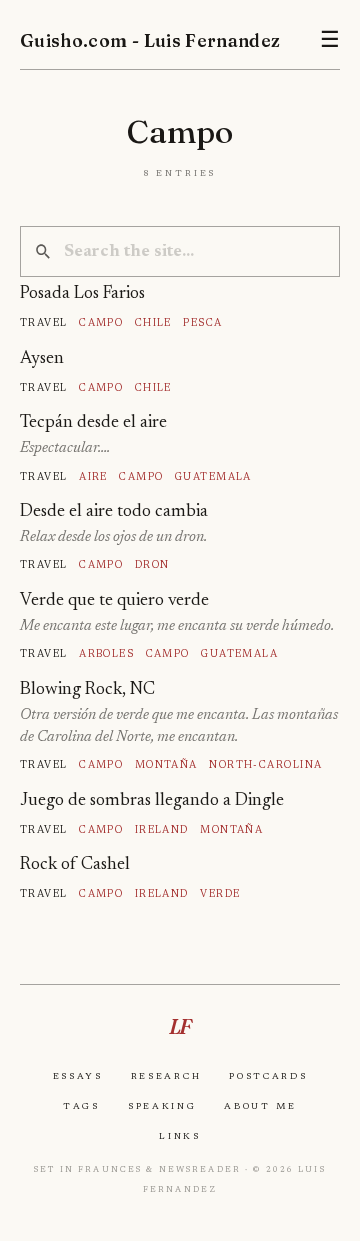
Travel (44, 322)
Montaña (166, 764)
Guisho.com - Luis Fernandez (150, 40)
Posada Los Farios (82, 294)
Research (166, 1076)
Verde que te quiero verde (114, 601)
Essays (78, 1076)
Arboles (106, 653)
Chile (153, 322)
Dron (152, 564)
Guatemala (213, 476)
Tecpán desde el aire (93, 423)
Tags (81, 1106)
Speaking (162, 1106)
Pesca (202, 322)
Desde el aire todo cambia (114, 512)
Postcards (268, 1076)
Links (179, 1136)
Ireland (162, 829)
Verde (220, 893)
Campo (101, 322)
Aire (93, 476)
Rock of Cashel (75, 865)
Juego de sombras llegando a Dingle (152, 801)
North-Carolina (266, 764)
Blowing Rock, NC (87, 690)
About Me (260, 1106)
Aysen (42, 359)
